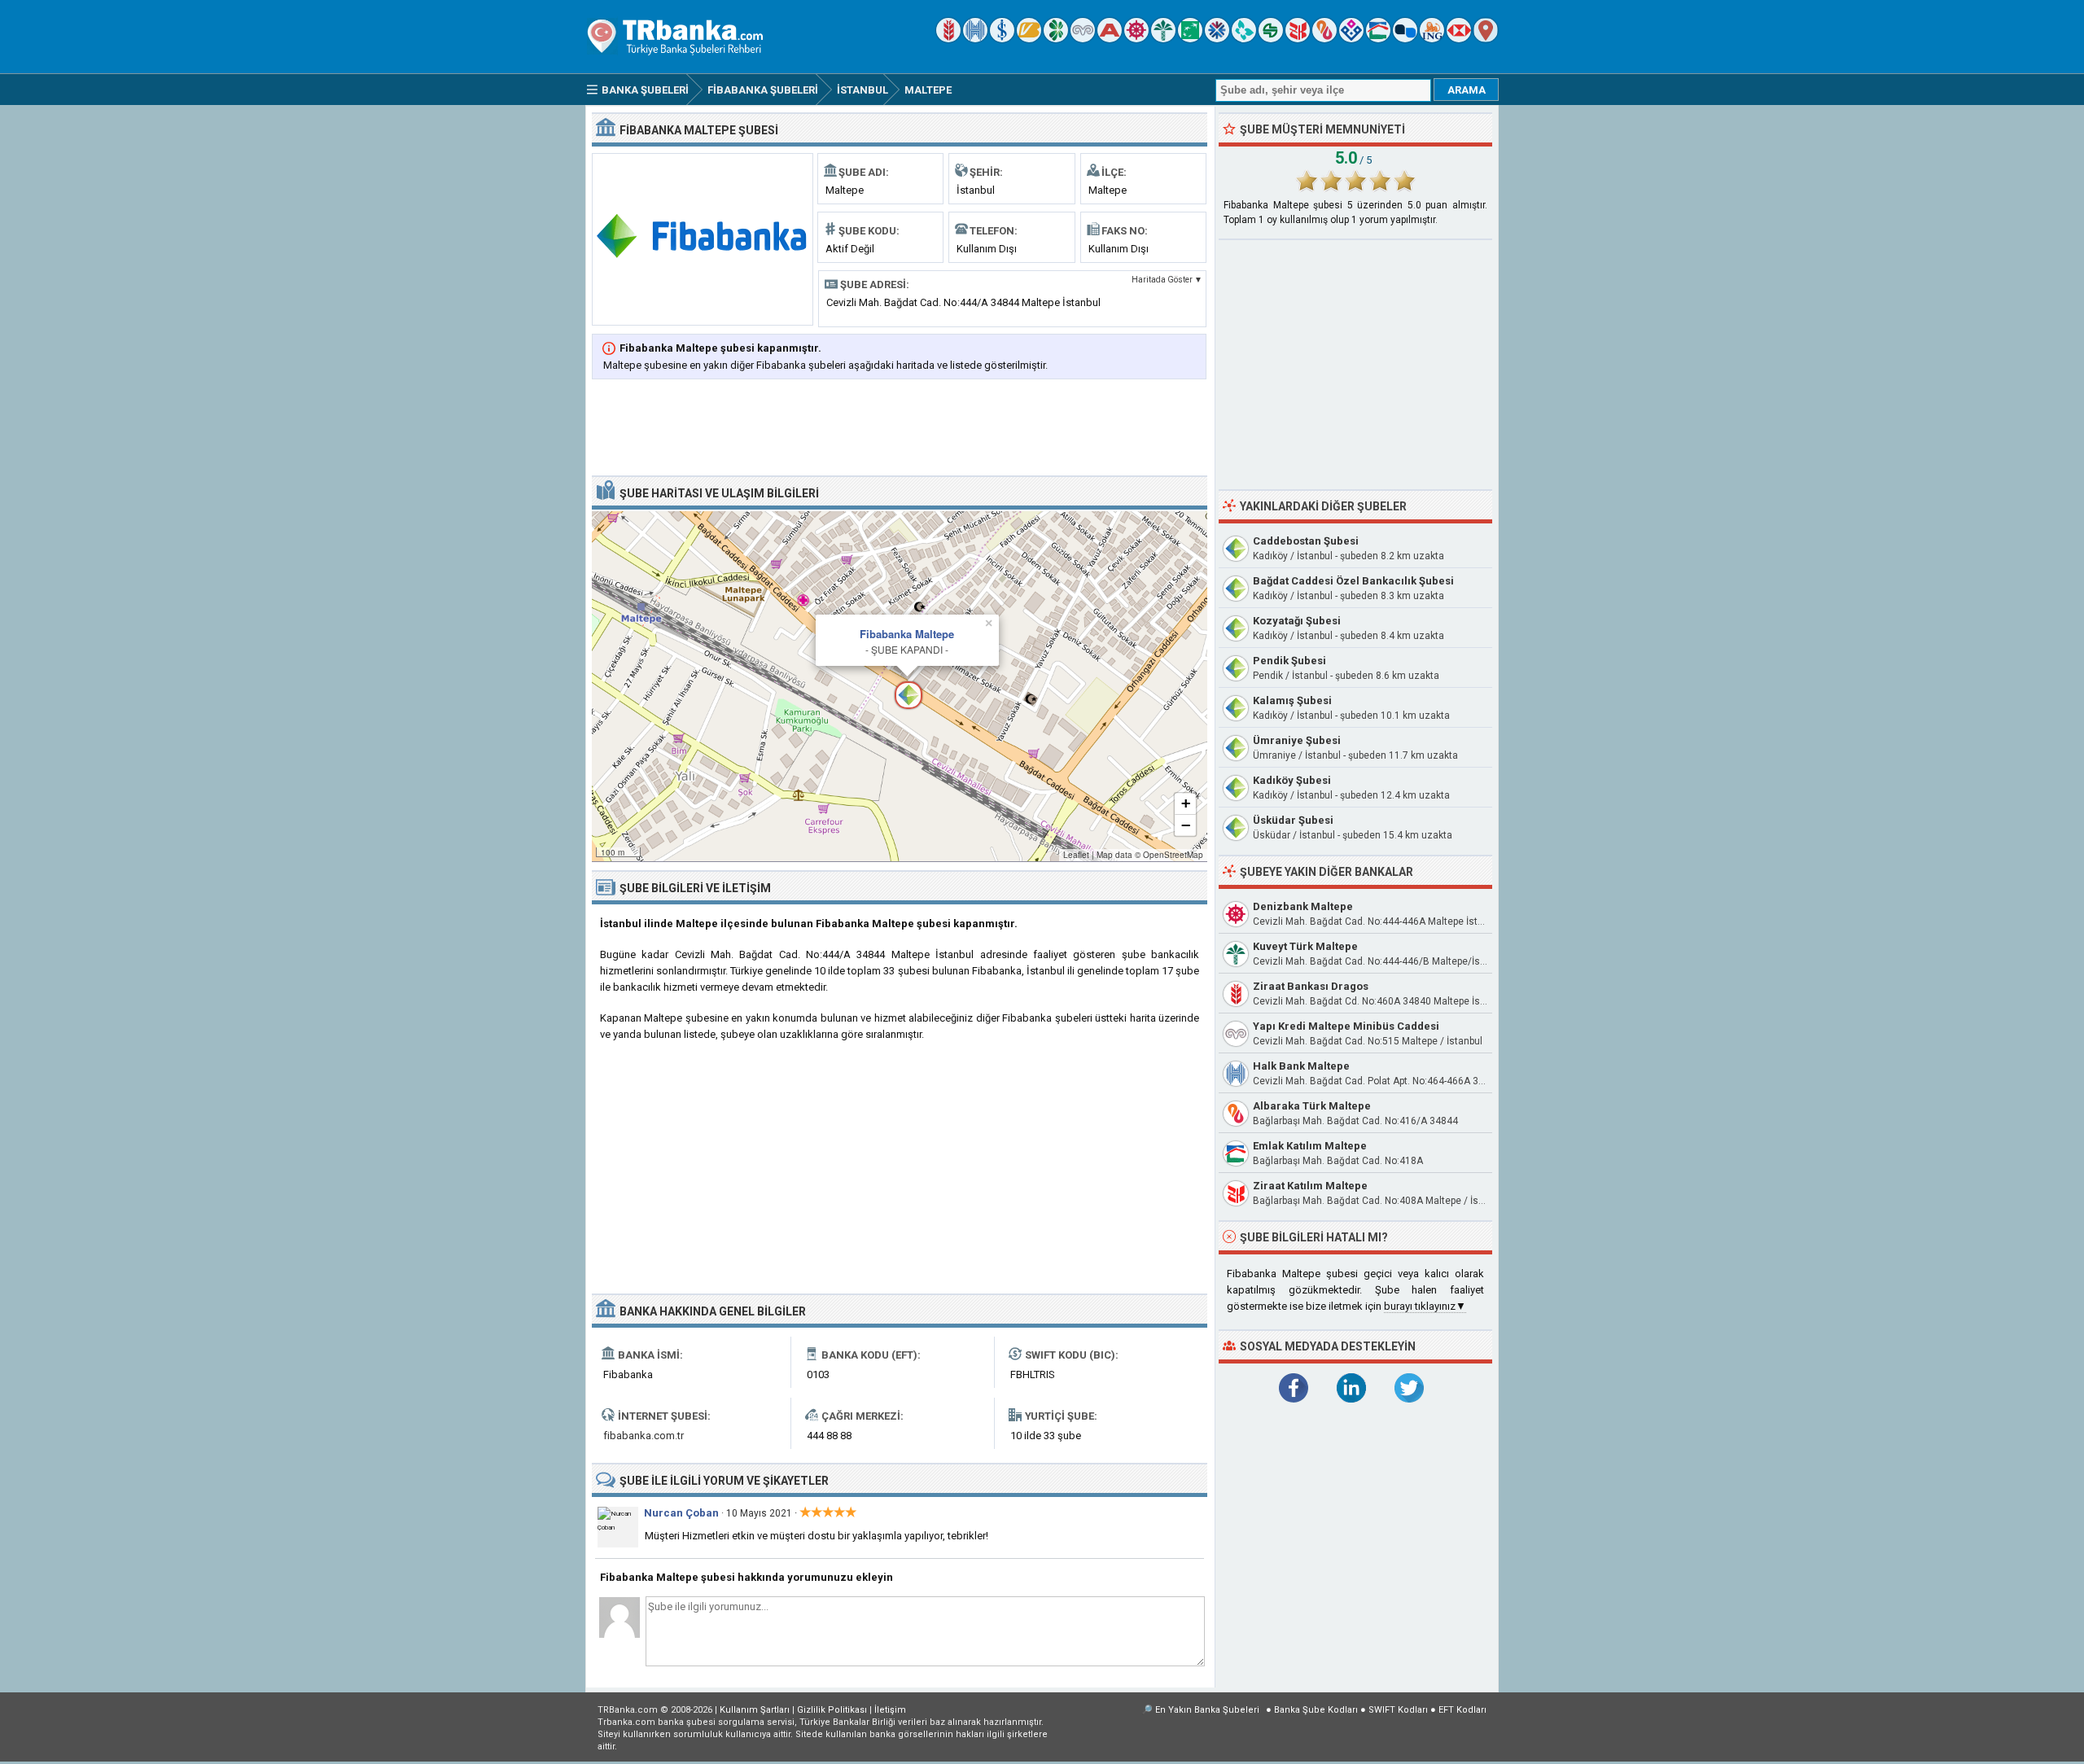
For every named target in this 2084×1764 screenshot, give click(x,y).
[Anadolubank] (1405, 39)
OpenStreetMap (1173, 855)
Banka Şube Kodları (1316, 1710)
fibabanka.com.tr (644, 1436)
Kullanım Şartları (755, 1710)
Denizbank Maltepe (1303, 906)
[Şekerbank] (1271, 39)
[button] (900, 686)
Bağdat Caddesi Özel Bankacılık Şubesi (1353, 581)
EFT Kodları (1462, 1710)
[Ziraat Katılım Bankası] (1298, 39)
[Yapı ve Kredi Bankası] (1083, 39)
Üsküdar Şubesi (1293, 820)
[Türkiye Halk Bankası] (975, 39)
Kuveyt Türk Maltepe (1305, 946)
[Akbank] (1110, 39)
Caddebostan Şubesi (1306, 541)
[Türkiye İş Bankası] (1002, 39)
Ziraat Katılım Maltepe (1310, 1186)
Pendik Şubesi (1289, 661)
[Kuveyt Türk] (1163, 39)
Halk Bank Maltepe (1301, 1066)
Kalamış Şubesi (1292, 700)
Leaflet (1076, 855)
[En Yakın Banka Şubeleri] (1486, 39)
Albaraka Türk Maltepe (1312, 1106)
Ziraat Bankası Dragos (1311, 986)
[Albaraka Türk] (1324, 39)
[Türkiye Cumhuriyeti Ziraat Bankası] (948, 39)
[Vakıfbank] (1029, 39)
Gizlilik (832, 1710)
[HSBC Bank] (1459, 39)
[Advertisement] (900, 429)
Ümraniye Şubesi (1297, 740)
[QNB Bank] (1217, 39)
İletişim (890, 1710)
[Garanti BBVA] (1056, 39)
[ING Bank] (1432, 39)
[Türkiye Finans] (1244, 39)
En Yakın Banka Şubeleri (1207, 1710)
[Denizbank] (1136, 39)
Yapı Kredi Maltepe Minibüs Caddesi (1346, 1026)
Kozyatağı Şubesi (1297, 621)
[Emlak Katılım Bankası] (1378, 39)
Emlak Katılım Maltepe (1310, 1146)
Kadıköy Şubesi (1292, 780)
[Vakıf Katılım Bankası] (1351, 39)
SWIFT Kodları (1398, 1710)
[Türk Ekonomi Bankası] (1190, 39)
